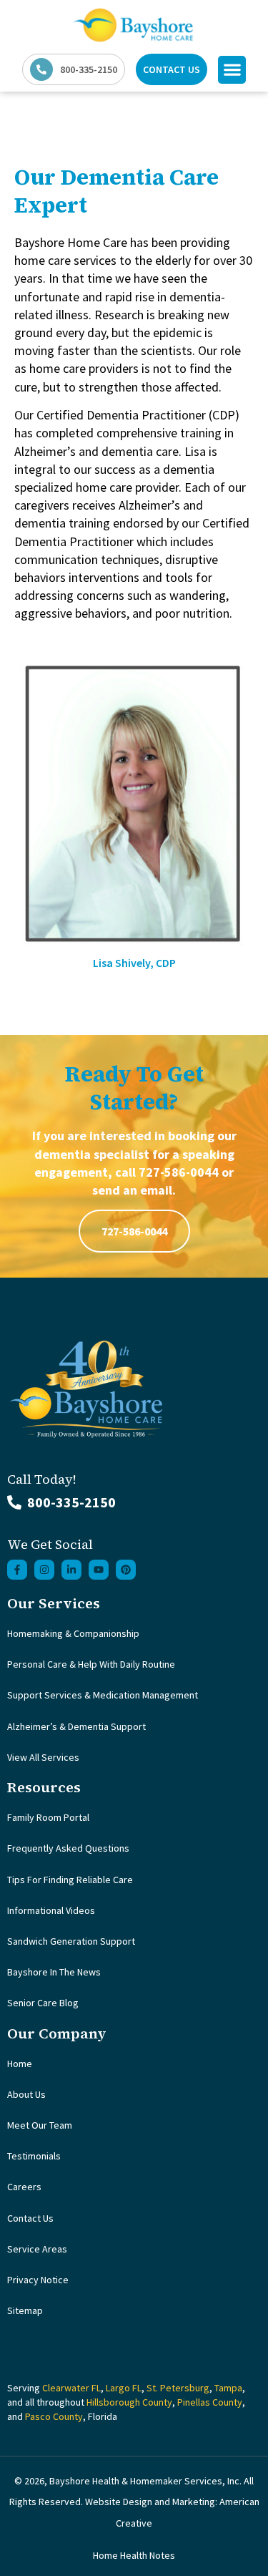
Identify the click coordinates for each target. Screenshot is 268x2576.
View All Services (43, 1757)
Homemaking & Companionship (73, 1633)
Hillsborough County (129, 2402)
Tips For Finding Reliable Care (70, 1880)
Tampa (228, 2388)
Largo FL (124, 2388)
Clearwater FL (71, 2388)
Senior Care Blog (43, 2003)
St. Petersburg (178, 2388)
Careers (24, 2187)
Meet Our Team (40, 2125)
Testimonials (34, 2156)
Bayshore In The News (54, 1972)
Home (20, 2064)
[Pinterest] (126, 1570)
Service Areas (37, 2249)
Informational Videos (51, 1910)
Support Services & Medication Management (103, 1695)
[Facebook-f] (17, 1570)
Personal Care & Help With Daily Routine (91, 1664)
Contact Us (30, 2218)
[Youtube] (99, 1570)
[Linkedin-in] (71, 1570)
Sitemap (25, 2310)
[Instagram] (44, 1570)
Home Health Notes (134, 2555)
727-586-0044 (134, 1231)
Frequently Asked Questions (68, 1848)
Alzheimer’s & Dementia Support (76, 1726)
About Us (26, 2094)
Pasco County (54, 2416)
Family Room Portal (48, 1817)
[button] (232, 70)
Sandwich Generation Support (71, 1941)
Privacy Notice (38, 2280)
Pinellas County (210, 2402)
